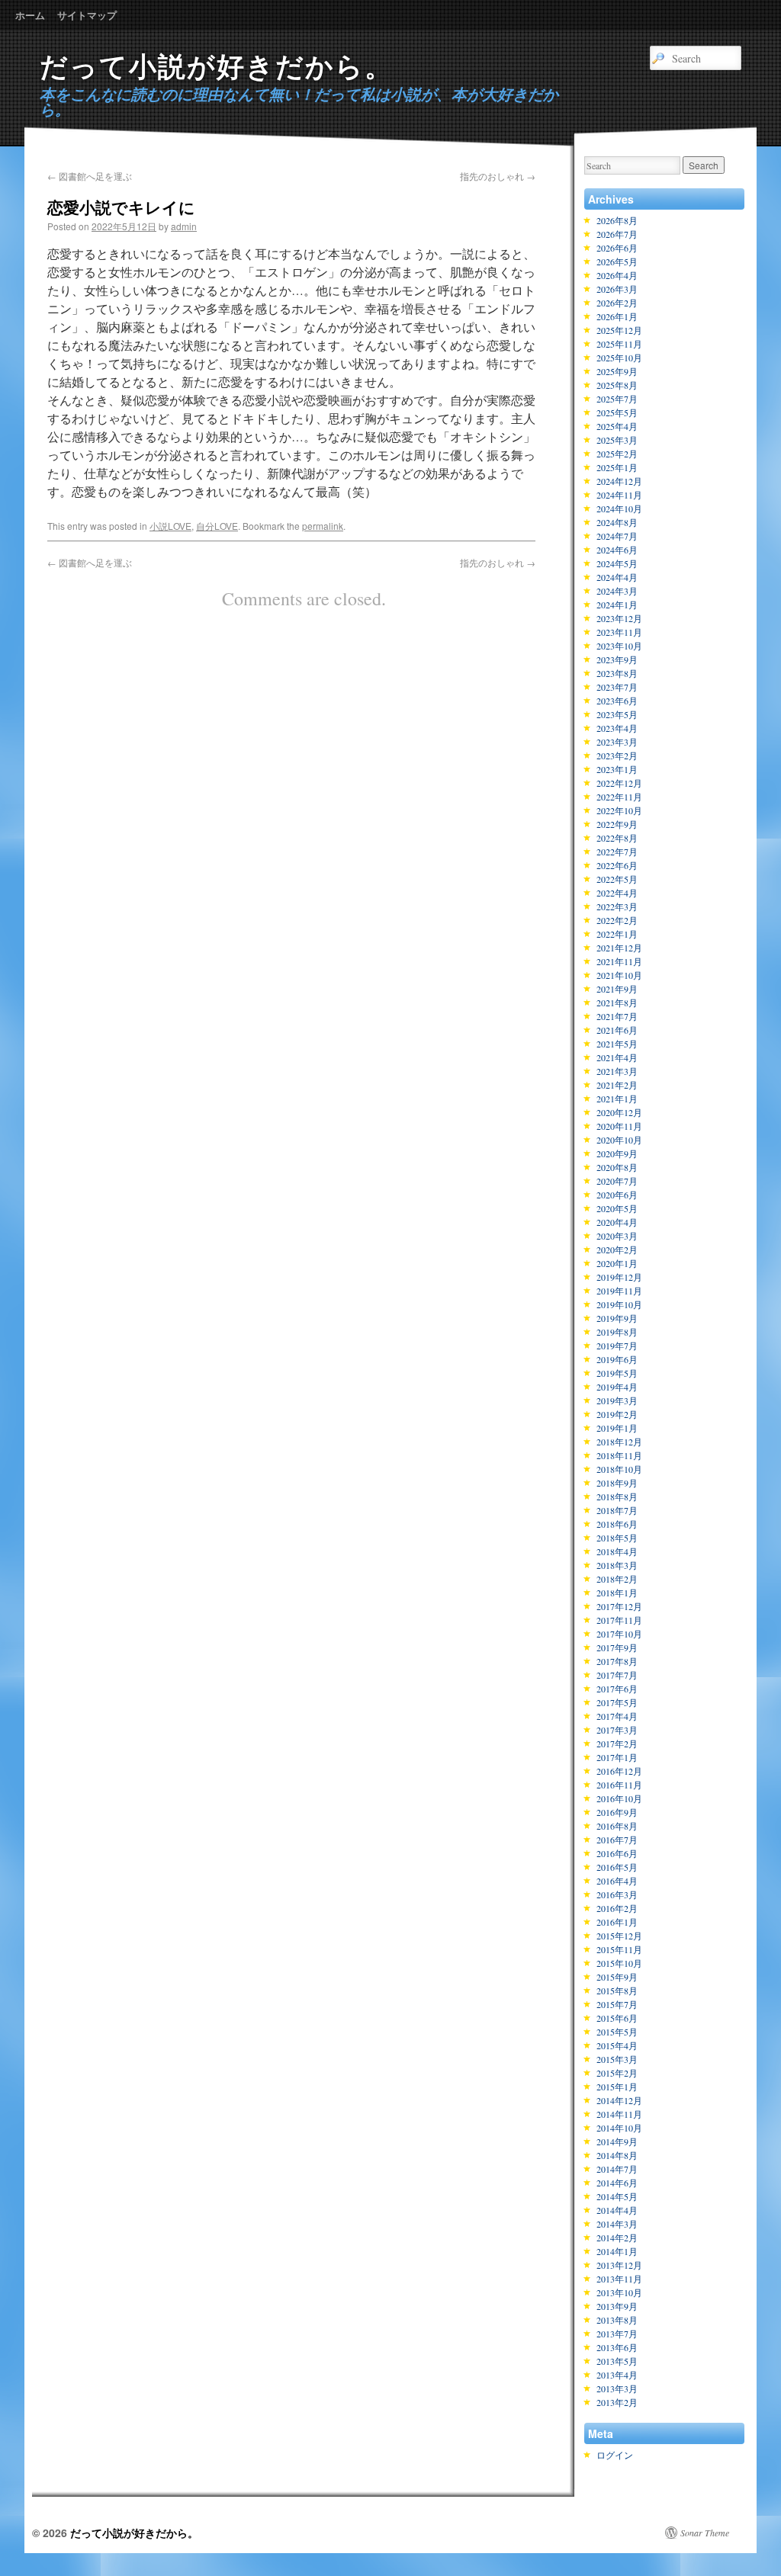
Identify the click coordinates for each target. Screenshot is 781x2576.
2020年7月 (617, 1181)
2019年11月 (619, 1291)
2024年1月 (617, 605)
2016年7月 (617, 1840)
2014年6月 (617, 2183)
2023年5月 (617, 714)
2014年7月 (617, 2169)
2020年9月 (617, 1153)
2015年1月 (617, 2087)
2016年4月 (617, 1881)
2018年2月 (617, 1579)
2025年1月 (617, 467)
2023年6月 (617, 701)
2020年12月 (619, 1112)
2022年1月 (617, 934)
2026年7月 (617, 234)
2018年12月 (619, 1442)
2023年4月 (617, 728)
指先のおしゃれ (498, 176)
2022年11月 (619, 797)
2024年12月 (619, 481)
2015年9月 (617, 1977)
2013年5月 (617, 2361)
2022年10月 (619, 810)
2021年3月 (617, 1071)
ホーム (30, 15)
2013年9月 (617, 2306)
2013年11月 (619, 2279)
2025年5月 (617, 412)
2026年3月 (617, 289)
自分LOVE (217, 526)
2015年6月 (617, 2018)
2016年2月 (617, 1908)
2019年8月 (617, 1332)
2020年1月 (617, 1263)
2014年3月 (617, 2224)
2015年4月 (617, 2045)
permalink (323, 526)
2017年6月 (617, 1689)
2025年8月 (617, 385)
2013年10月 (619, 2292)
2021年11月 (619, 961)
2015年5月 (617, 2032)
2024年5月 (617, 563)
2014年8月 (617, 2155)
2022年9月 (617, 824)
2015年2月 (617, 2073)
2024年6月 (617, 550)
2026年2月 (617, 303)
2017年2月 (617, 1744)
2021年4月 (617, 1057)
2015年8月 (617, 1991)
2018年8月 (617, 1497)
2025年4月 (617, 426)
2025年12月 (619, 330)
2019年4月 (617, 1387)
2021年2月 (617, 1085)
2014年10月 (619, 2128)
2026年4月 (617, 275)
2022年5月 (617, 879)
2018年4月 (617, 1551)
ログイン (615, 2455)
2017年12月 (619, 1606)
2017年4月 (617, 1716)
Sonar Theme (705, 2533)
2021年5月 (617, 1044)
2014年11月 (619, 2114)
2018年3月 (617, 1565)
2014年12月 (619, 2100)
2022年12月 (619, 783)
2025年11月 (619, 344)
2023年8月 (617, 673)
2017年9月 (617, 1647)
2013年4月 (617, 2375)
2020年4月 (617, 1222)
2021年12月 (619, 948)
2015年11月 (619, 1949)
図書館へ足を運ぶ (90, 176)
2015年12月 (619, 1936)
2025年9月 (617, 371)
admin (184, 226)
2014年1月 (617, 2251)
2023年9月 (617, 659)
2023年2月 (617, 755)
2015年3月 (617, 2059)
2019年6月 (617, 1359)
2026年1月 (617, 316)
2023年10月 (619, 646)
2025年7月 (617, 399)
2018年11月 (619, 1455)
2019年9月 (617, 1318)
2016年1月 (617, 1922)
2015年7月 (617, 2004)
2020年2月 (617, 1250)
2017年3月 (617, 1730)
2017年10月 (619, 1634)
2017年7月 (617, 1675)
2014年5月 (617, 2196)
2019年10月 (619, 1304)
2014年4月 (617, 2210)
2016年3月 (617, 1894)
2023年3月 (617, 742)
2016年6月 (617, 1853)
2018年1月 (617, 1593)
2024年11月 (619, 495)
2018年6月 (617, 1524)
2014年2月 (617, 2238)
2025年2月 (617, 454)
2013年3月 (617, 2388)
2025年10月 (619, 358)
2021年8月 (617, 1002)
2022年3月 (617, 906)
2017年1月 (617, 1757)
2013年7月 (617, 2334)
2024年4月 (617, 577)
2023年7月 (617, 687)
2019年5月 (617, 1373)
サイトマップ (87, 15)
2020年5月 (617, 1208)
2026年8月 (617, 220)
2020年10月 (619, 1140)
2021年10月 (619, 975)
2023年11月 (619, 632)
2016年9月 (617, 1812)
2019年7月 (617, 1346)
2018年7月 (617, 1510)
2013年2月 (617, 2402)
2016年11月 (619, 1785)
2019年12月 (619, 1277)
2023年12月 (619, 618)
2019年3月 (617, 1400)
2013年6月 (617, 2347)
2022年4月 (617, 893)
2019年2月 (617, 1414)
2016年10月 (619, 1798)
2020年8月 (617, 1167)
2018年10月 (619, 1469)
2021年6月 (617, 1030)
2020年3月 (617, 1236)
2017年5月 (617, 1702)
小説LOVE (170, 526)
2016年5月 (617, 1867)
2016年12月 (619, 1771)
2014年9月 (617, 2141)
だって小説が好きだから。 (217, 67)
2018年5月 (617, 1538)
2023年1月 (617, 769)
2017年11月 (619, 1620)
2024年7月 (617, 536)
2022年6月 (617, 865)
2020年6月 (617, 1195)
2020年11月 (619, 1126)
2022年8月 (617, 838)
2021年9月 (617, 989)
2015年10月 (619, 1963)
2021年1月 (617, 1099)
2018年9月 (617, 1483)
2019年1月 (617, 1428)
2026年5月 (617, 261)
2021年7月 (617, 1016)
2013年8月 (617, 2320)
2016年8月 (617, 1826)
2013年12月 (619, 2265)
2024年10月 (619, 508)
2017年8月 (617, 1661)
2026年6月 (617, 248)
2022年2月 (617, 920)
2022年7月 (617, 852)
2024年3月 (617, 591)
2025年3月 (617, 440)
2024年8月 (617, 522)
